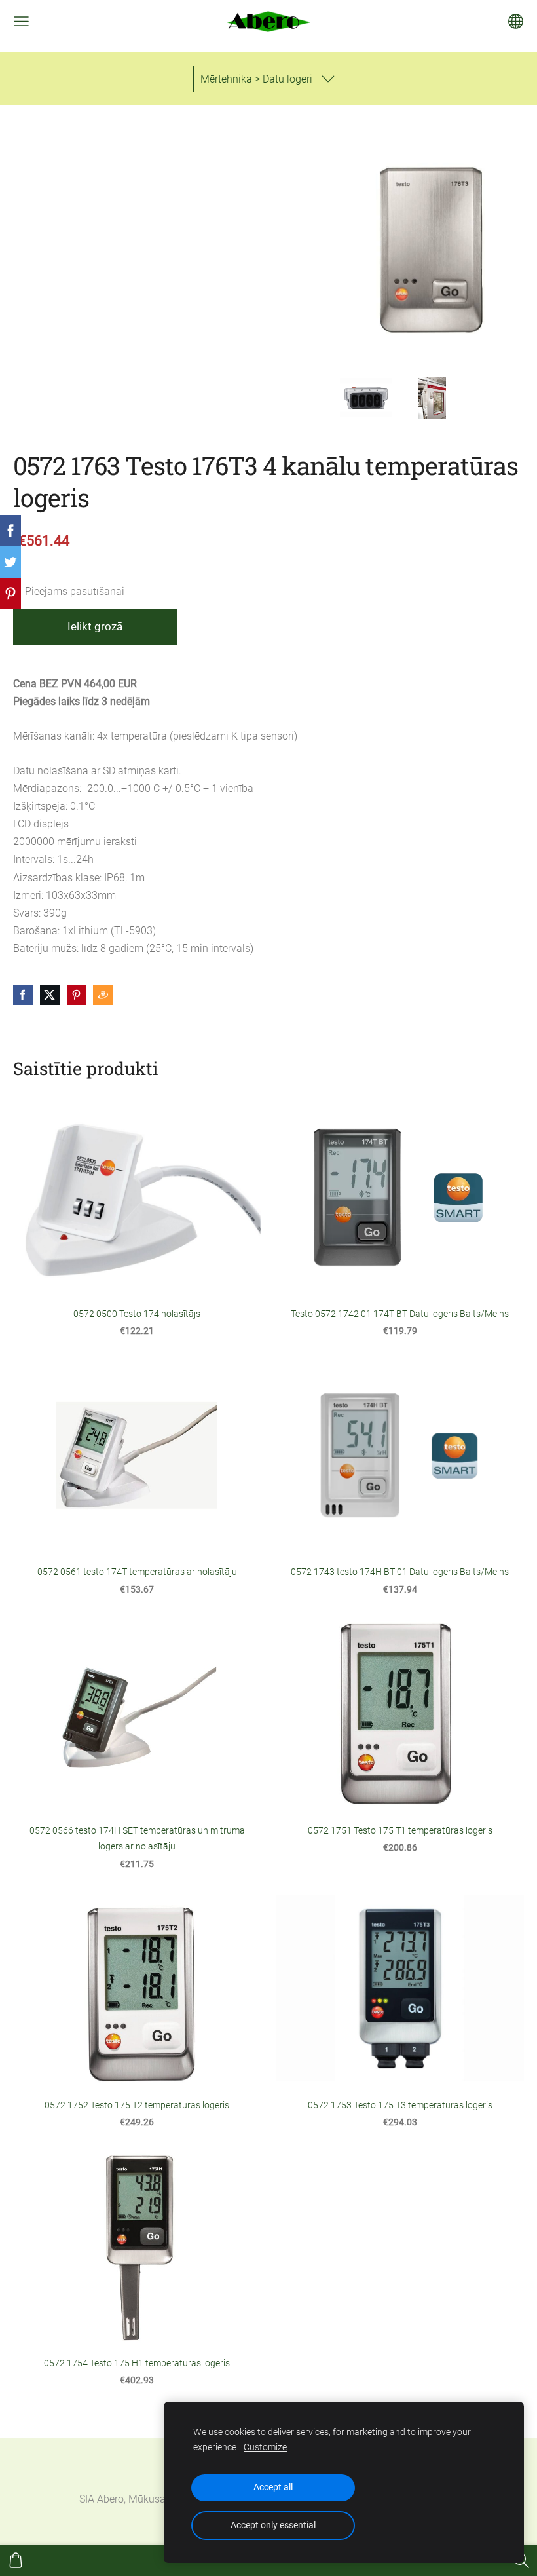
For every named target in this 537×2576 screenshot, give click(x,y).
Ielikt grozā (95, 626)
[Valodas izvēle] (516, 21)
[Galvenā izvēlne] (21, 21)
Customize (265, 2447)
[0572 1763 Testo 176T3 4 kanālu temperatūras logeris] (366, 398)
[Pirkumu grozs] (16, 2560)
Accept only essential (273, 2525)
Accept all (273, 2487)
